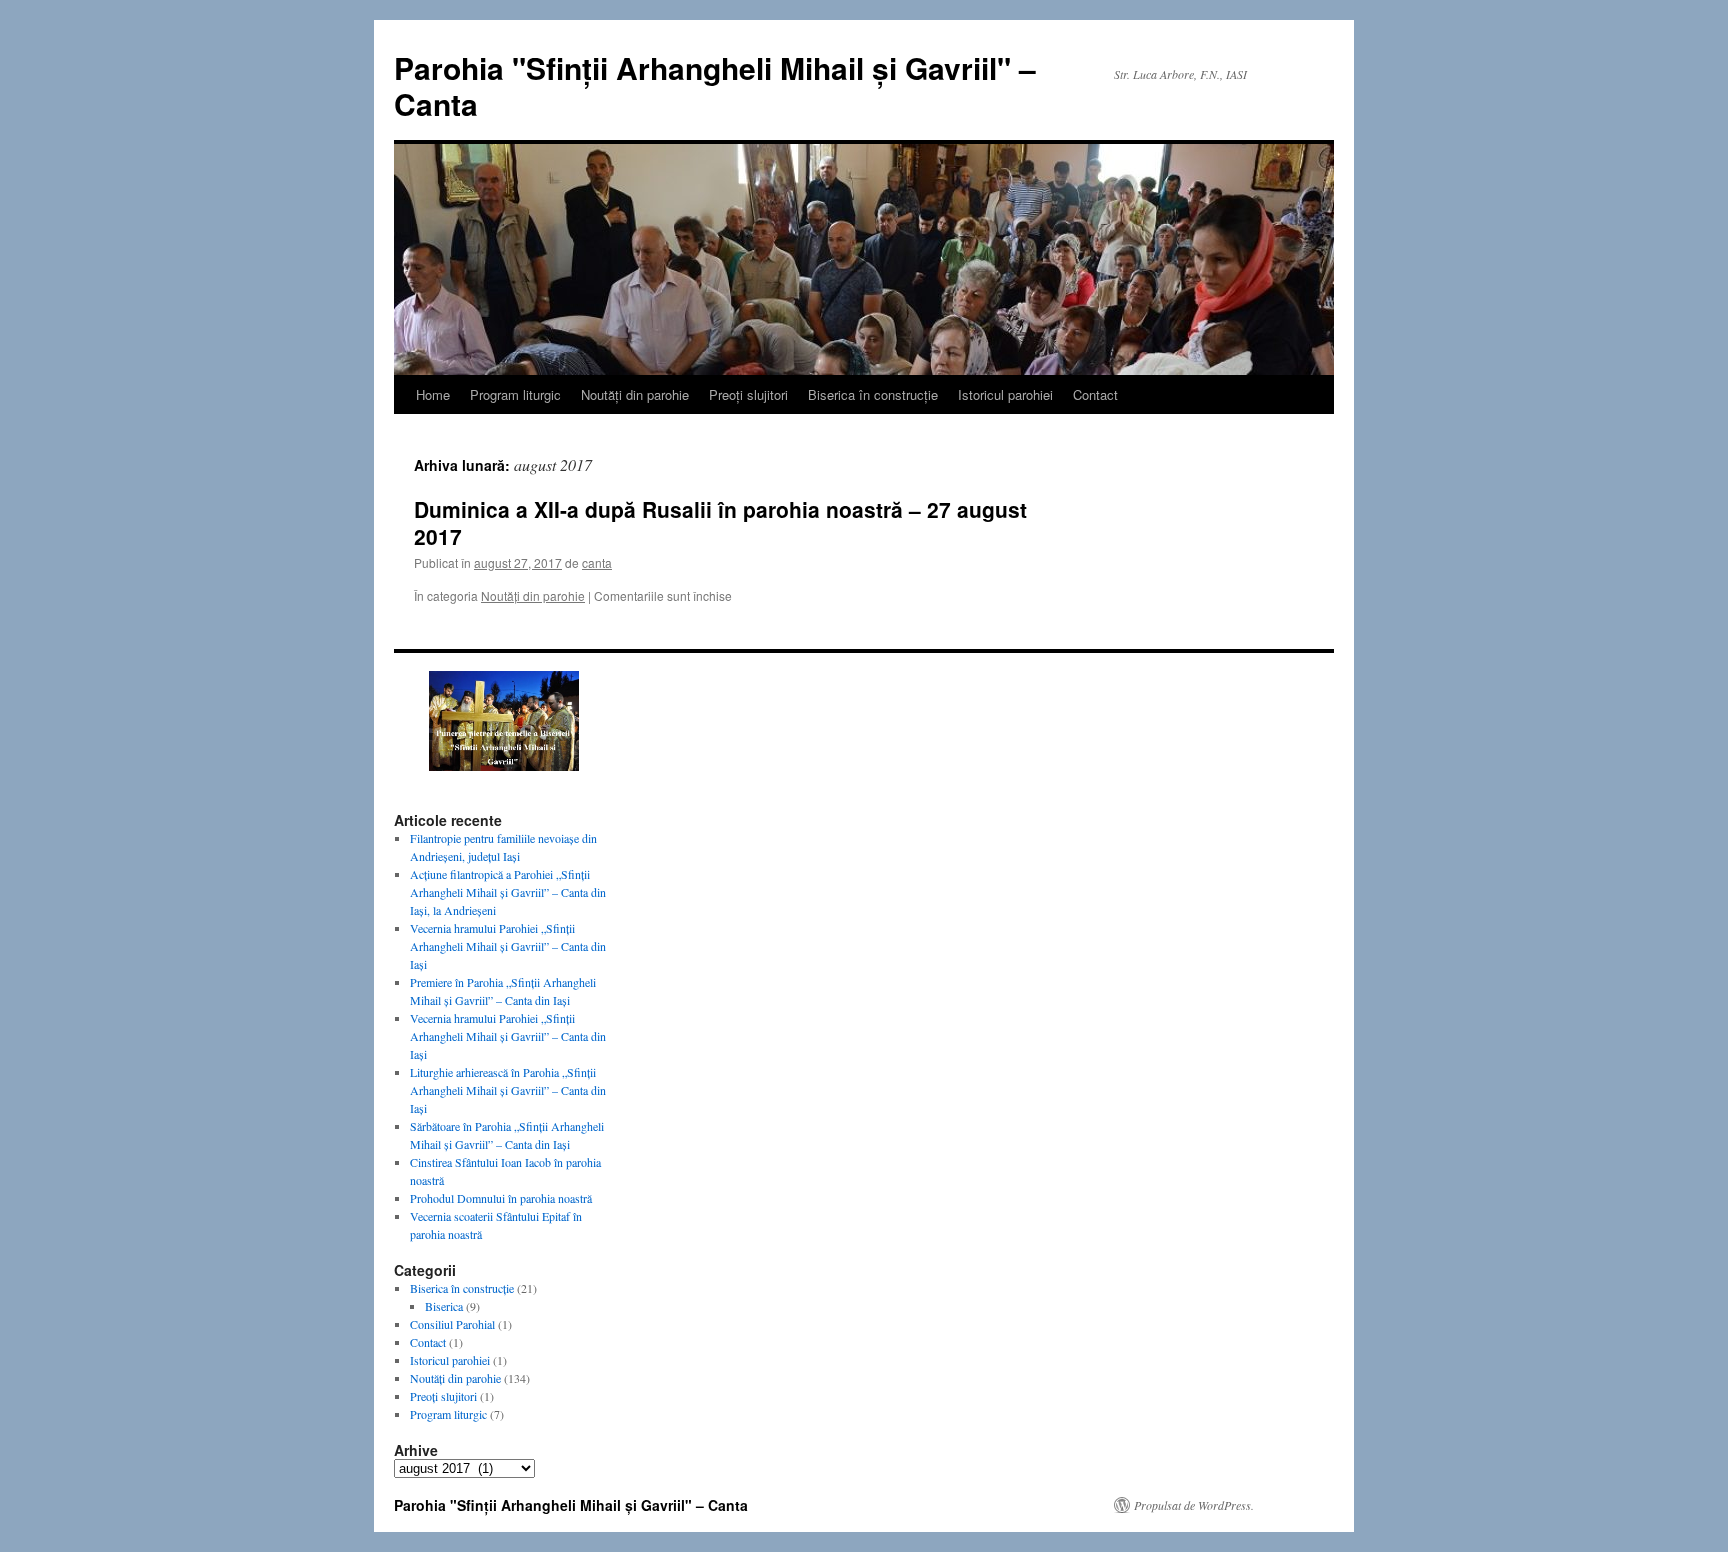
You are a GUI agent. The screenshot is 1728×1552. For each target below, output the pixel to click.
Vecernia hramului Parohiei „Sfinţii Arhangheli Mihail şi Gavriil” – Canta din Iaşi (508, 946)
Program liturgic (515, 394)
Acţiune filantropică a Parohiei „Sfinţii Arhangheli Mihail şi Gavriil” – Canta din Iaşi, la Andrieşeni (508, 892)
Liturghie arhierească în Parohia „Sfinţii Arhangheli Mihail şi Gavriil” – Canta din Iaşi (508, 1090)
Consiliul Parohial (452, 1324)
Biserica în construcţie (873, 394)
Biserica (444, 1306)
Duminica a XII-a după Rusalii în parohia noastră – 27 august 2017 (720, 522)
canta (597, 562)
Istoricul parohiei (1005, 394)
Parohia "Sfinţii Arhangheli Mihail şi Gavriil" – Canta (715, 85)
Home (433, 394)
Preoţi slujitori (748, 394)
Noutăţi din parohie (635, 394)
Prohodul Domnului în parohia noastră (501, 1198)
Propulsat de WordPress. (1194, 1505)
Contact (1095, 394)
